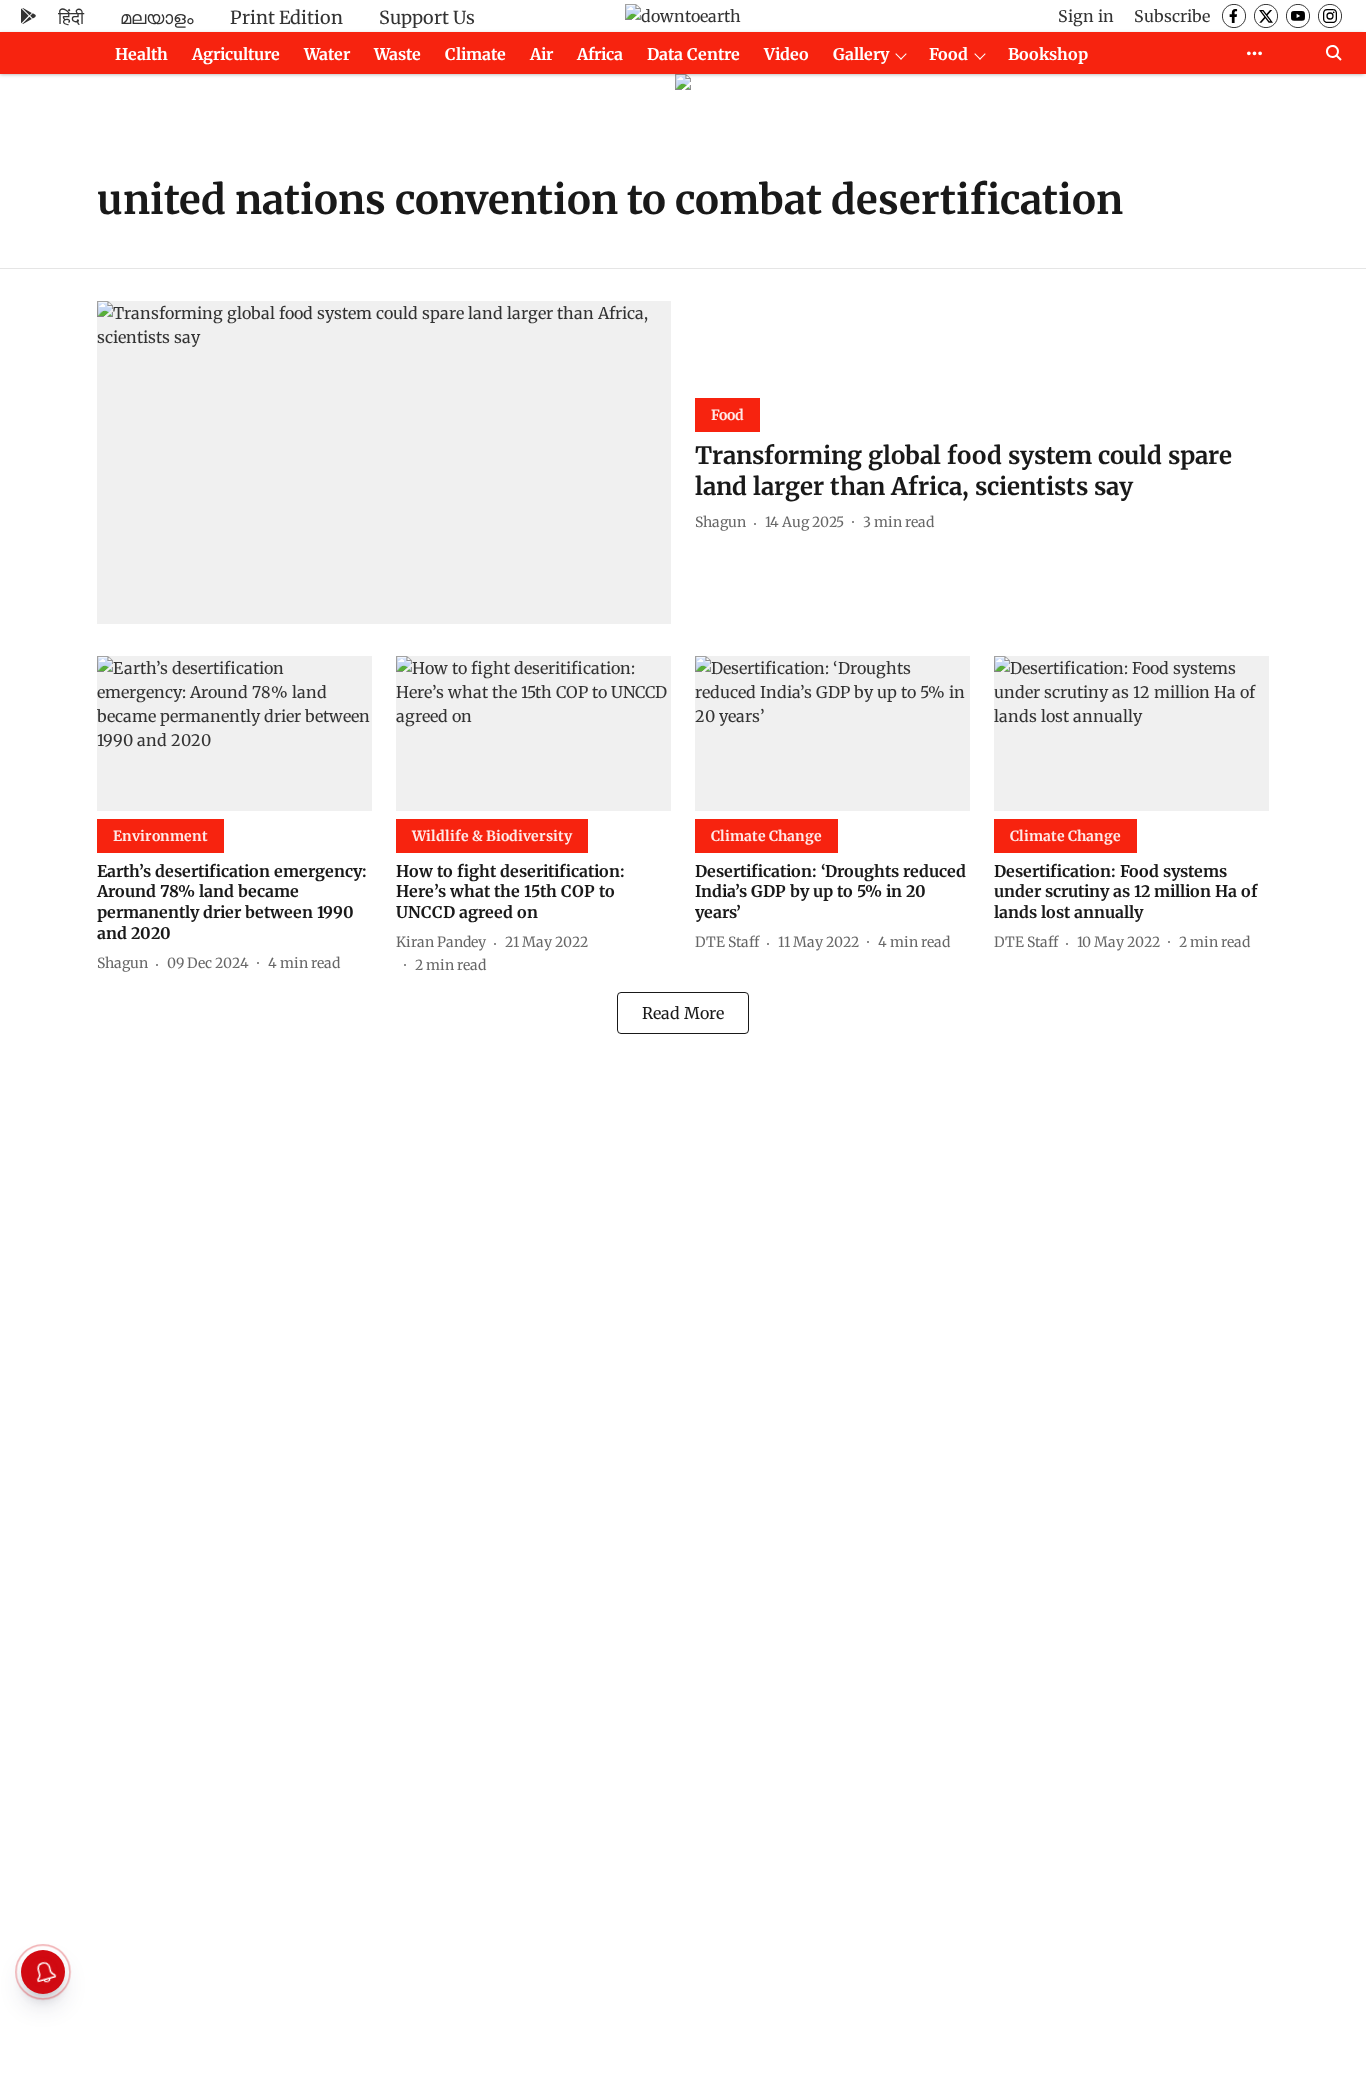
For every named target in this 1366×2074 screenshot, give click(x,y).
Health (141, 54)
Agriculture (236, 54)
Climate (475, 54)
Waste (397, 54)
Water (327, 54)
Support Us (427, 17)
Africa (600, 54)
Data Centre (693, 54)
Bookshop (1048, 54)
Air (541, 54)
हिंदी (71, 17)
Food (948, 54)
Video (786, 54)
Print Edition (286, 17)
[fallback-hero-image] (384, 462)
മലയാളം (157, 17)
